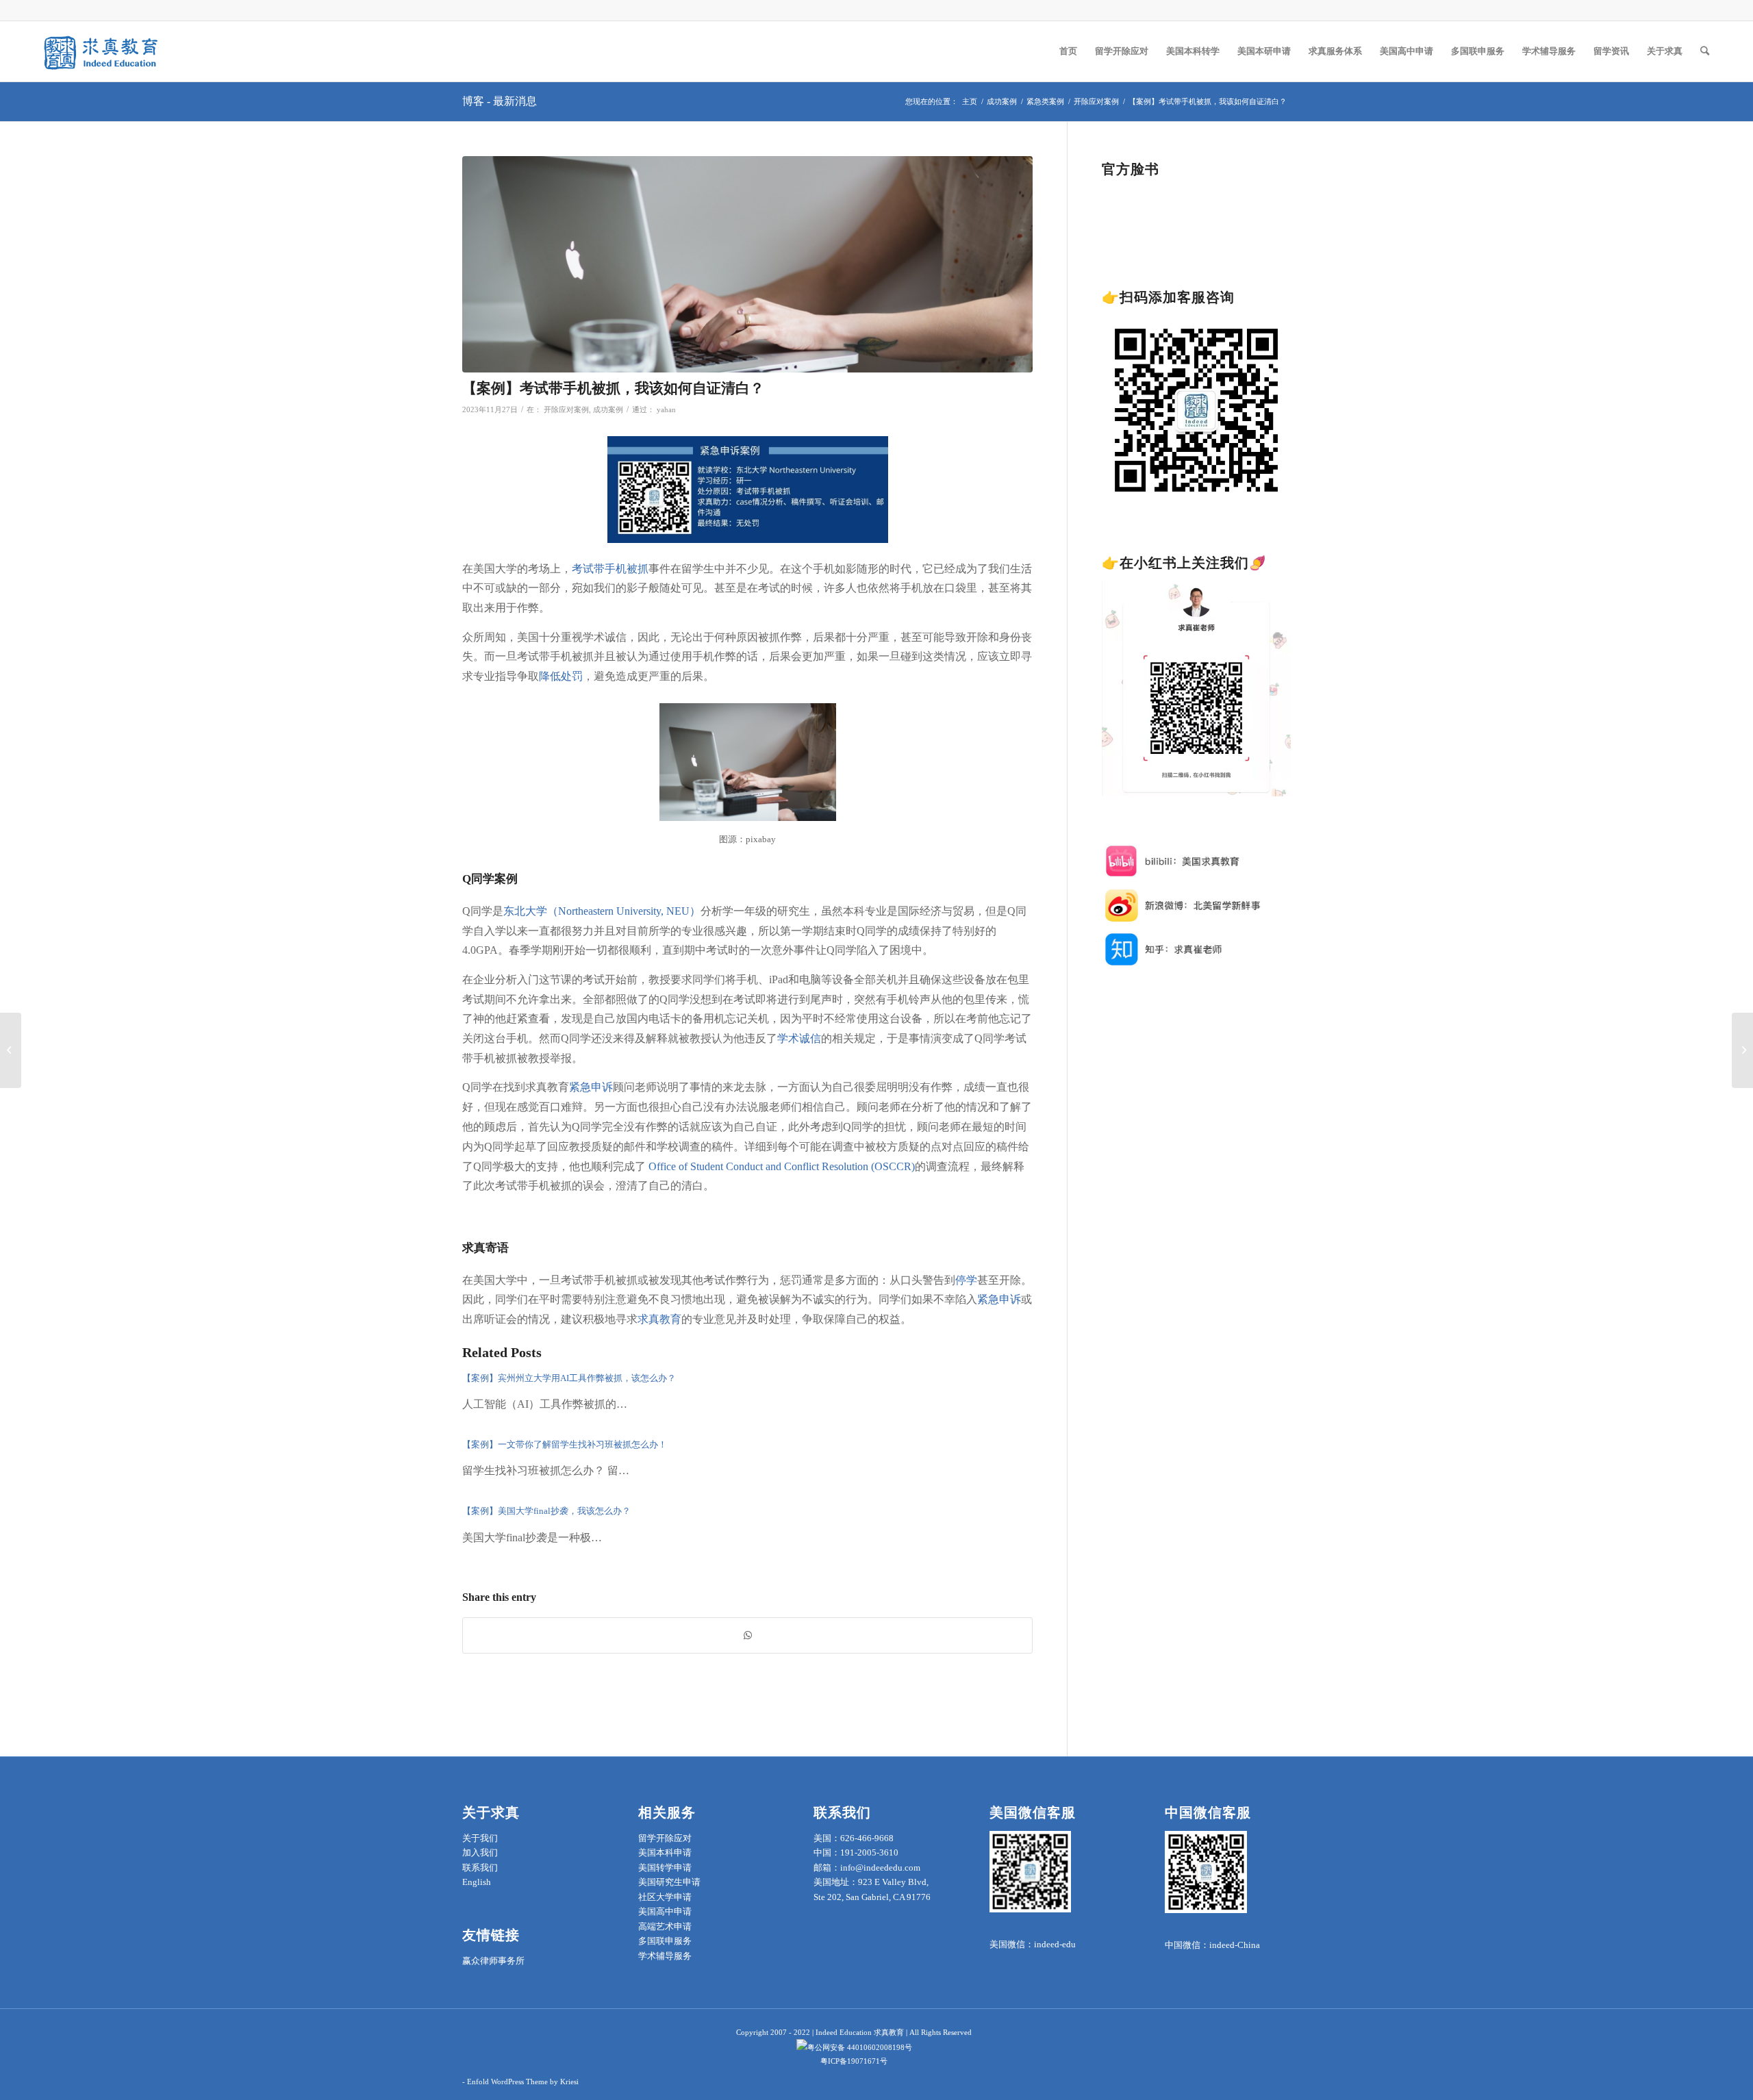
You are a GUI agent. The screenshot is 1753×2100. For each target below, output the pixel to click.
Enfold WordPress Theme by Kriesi (523, 2082)
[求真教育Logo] (102, 51)
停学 (966, 1280)
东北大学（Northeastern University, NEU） (602, 911)
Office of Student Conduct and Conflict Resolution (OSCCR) (782, 1166)
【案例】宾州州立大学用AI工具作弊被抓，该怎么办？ (569, 1378)
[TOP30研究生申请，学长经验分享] (1742, 1050)
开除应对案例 (566, 410)
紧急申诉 (591, 1087)
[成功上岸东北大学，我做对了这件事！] (11, 1050)
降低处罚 (561, 676)
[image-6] (747, 265)
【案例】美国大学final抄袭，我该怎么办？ (547, 1511)
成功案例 (608, 410)
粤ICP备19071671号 (854, 2061)
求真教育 (659, 1319)
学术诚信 (799, 1038)
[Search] (1705, 51)
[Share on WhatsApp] (747, 1635)
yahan (666, 410)
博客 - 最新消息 (500, 101)
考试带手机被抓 (610, 569)
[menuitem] (1068, 51)
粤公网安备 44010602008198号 (860, 2047)
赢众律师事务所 (493, 1961)
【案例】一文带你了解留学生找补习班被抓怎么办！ (565, 1444)
